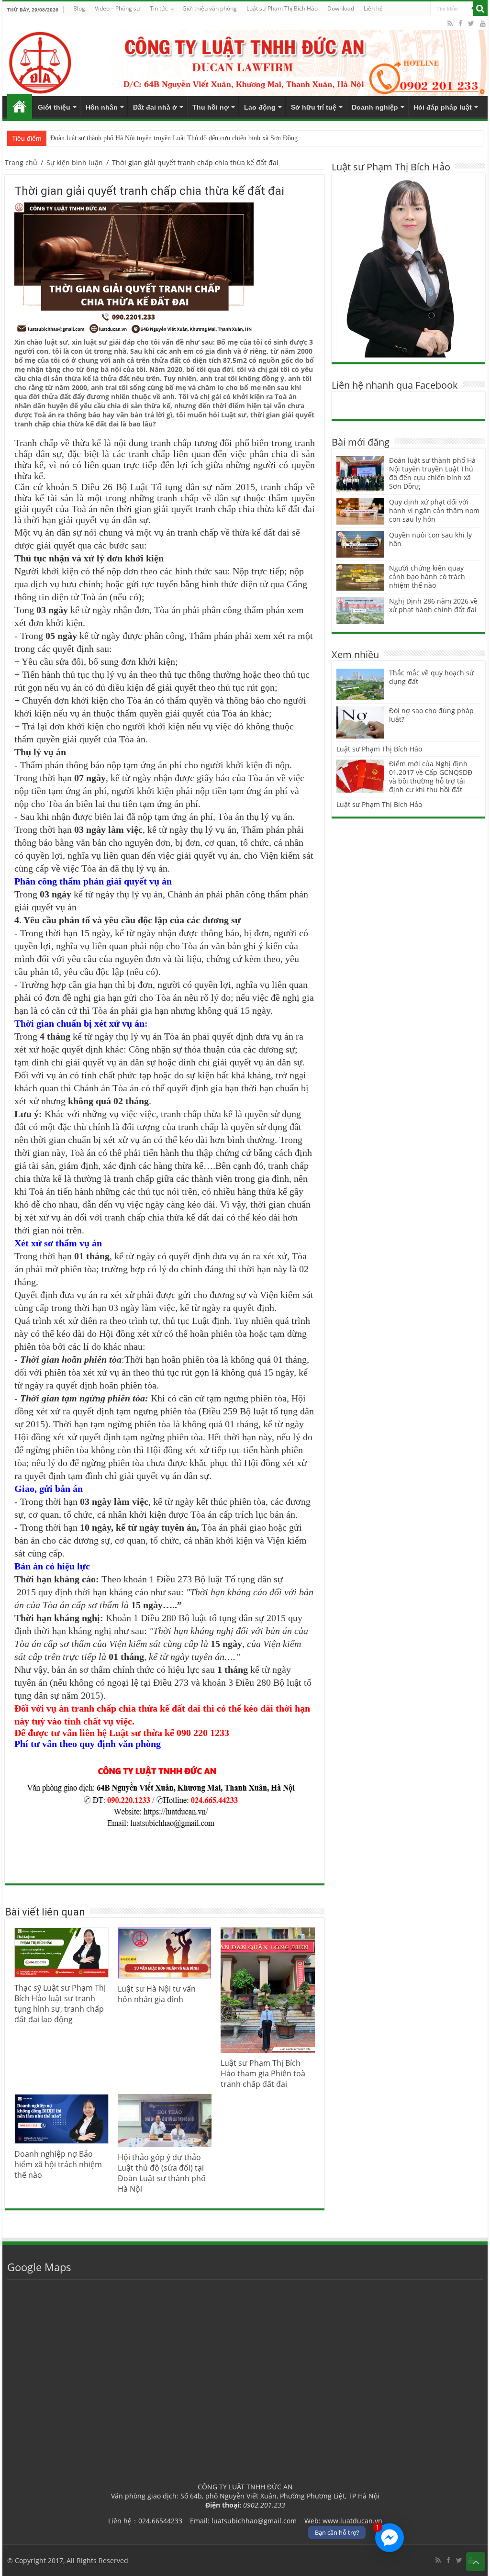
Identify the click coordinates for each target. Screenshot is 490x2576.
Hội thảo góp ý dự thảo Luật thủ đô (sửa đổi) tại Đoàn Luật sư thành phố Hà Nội (162, 2173)
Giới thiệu (54, 107)
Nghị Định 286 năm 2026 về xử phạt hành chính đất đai (433, 605)
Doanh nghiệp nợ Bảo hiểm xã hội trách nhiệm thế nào (58, 2164)
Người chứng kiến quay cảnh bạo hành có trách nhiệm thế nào (427, 577)
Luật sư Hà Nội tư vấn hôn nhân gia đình (157, 1994)
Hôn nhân (102, 107)
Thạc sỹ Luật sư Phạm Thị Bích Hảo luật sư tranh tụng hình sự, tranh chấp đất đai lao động (60, 2004)
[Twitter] (471, 23)
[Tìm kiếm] (480, 9)
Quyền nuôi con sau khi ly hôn (430, 539)
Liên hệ (373, 8)
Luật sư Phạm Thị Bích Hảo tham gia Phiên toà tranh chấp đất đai (263, 2073)
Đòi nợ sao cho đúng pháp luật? (431, 715)
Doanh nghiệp (375, 107)
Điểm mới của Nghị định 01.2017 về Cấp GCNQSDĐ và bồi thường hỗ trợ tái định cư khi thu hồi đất (431, 777)
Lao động (260, 107)
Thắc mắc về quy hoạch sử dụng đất (431, 677)
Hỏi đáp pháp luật (443, 107)
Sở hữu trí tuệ (314, 107)
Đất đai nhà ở (155, 107)
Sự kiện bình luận (75, 162)
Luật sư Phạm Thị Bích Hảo (379, 749)
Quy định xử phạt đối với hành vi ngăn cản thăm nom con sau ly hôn (434, 510)
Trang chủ (20, 106)
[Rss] (450, 23)
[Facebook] (460, 23)
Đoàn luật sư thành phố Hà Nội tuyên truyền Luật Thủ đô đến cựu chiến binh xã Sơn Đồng (174, 138)
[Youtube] (483, 23)
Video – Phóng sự (117, 8)
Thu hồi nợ (211, 107)
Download (341, 8)
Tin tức (159, 8)
